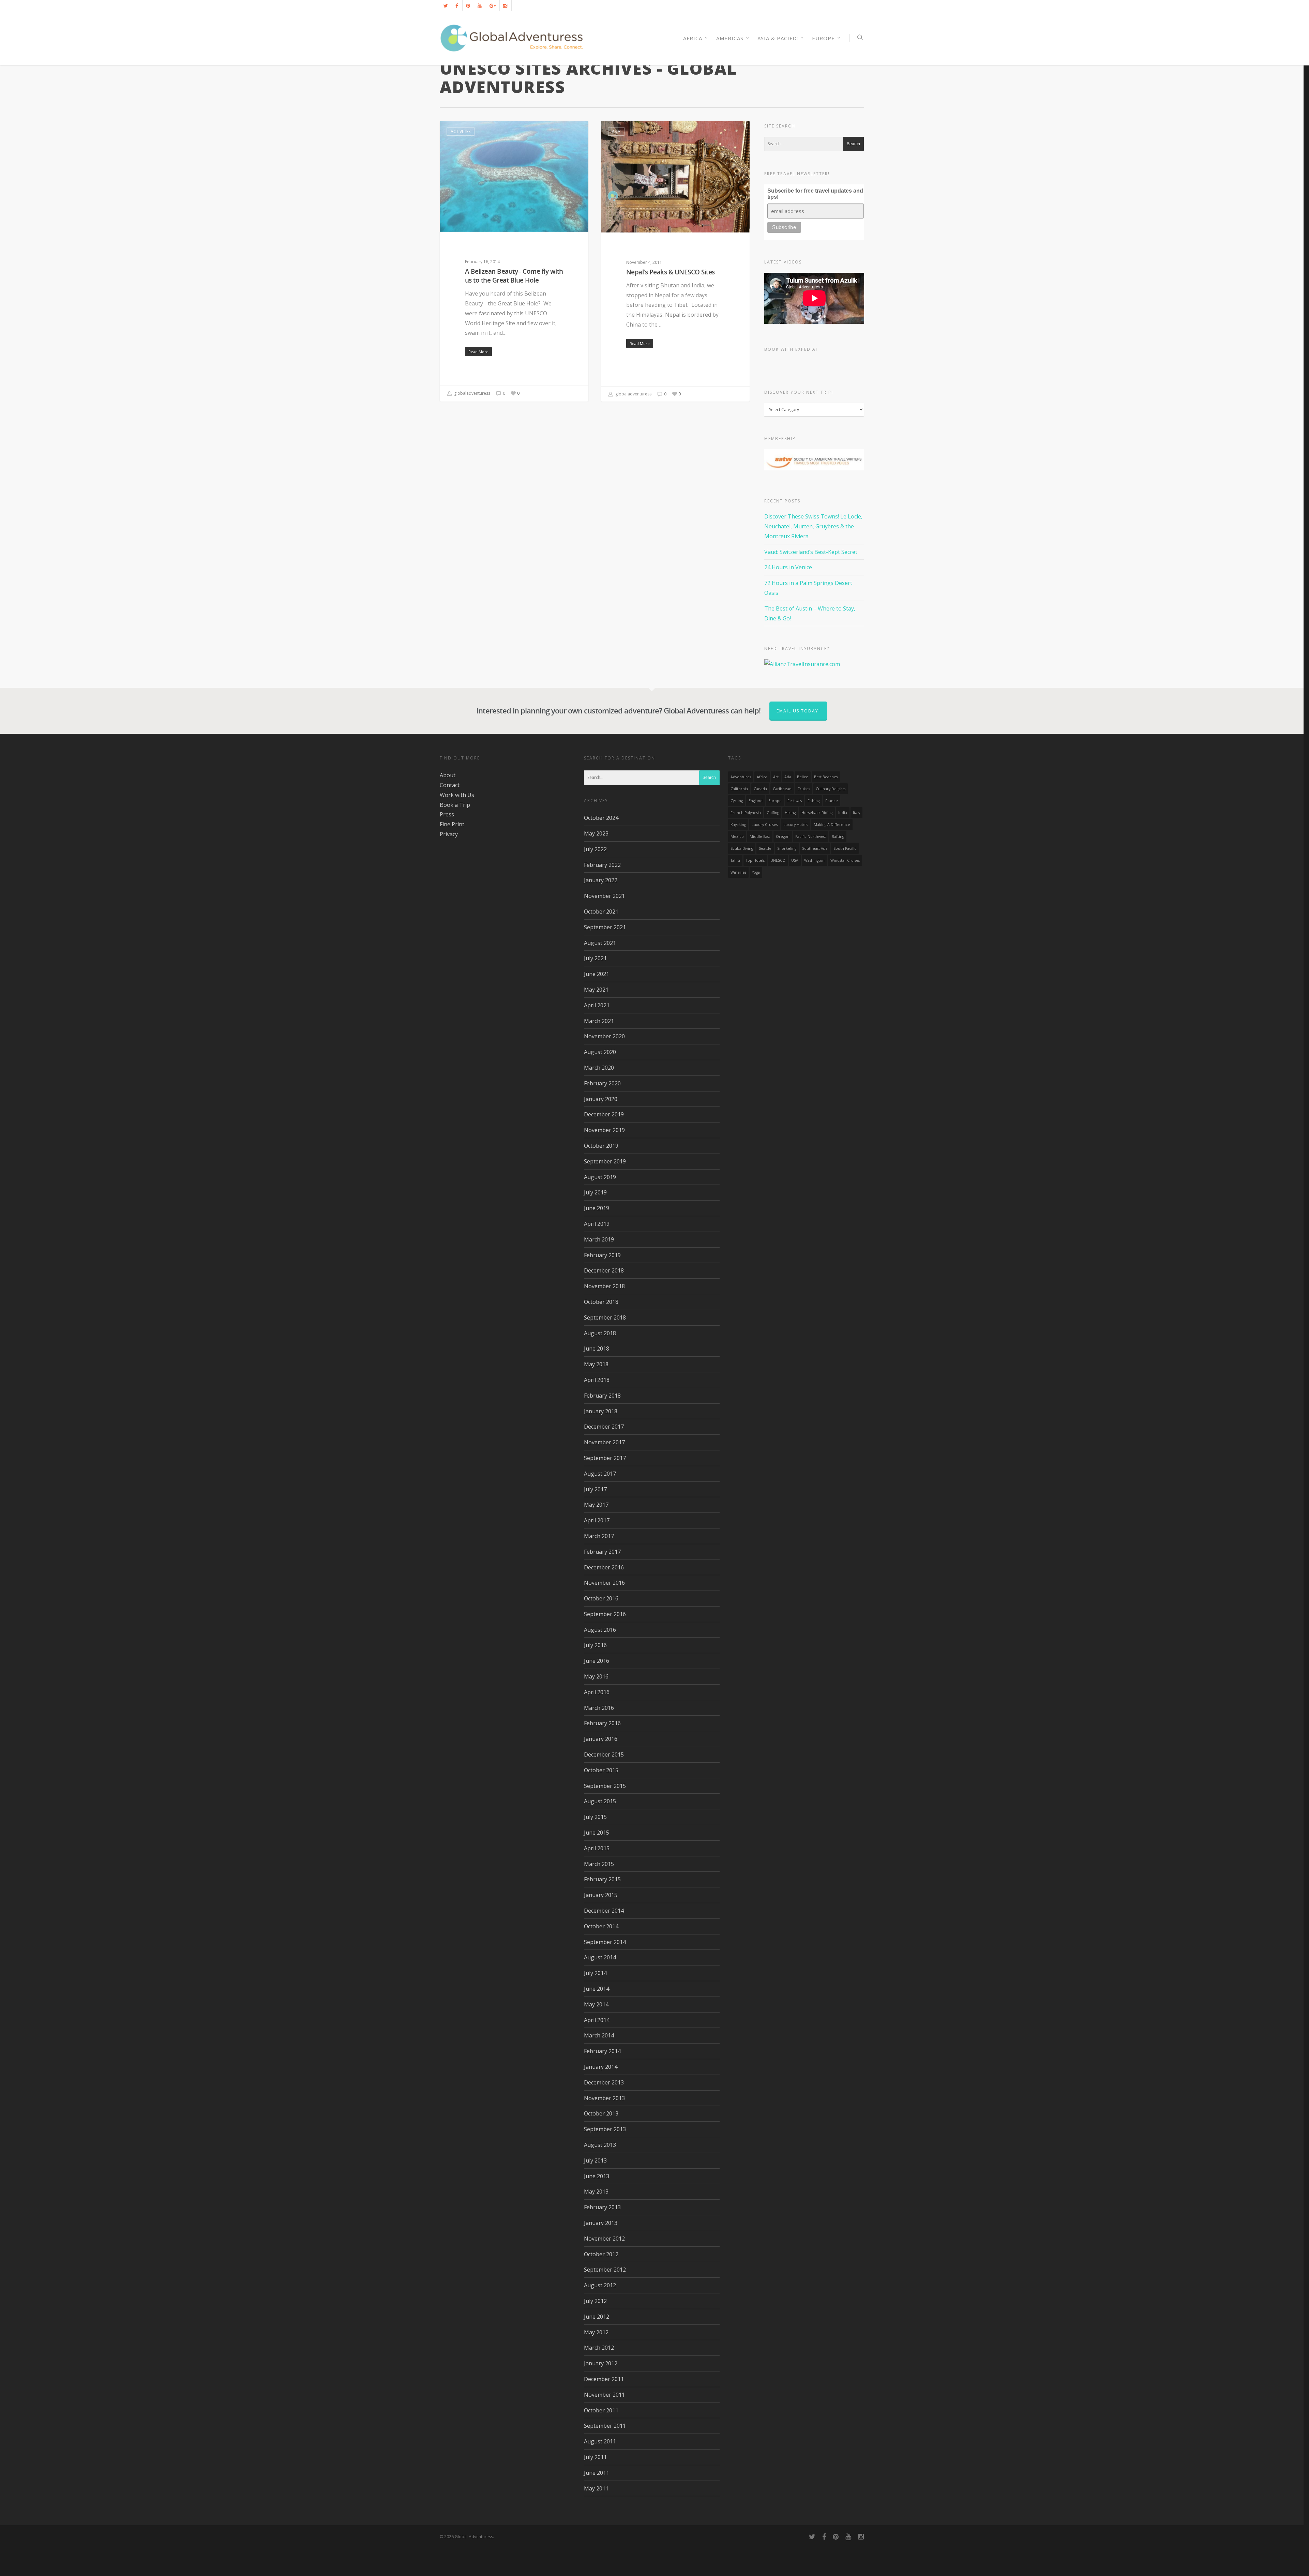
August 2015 (600, 1801)
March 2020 (599, 1068)
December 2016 (604, 1567)
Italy (856, 813)
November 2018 (604, 1286)
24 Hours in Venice (788, 567)
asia (788, 777)
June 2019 (597, 1208)
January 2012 (601, 2363)
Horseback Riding (817, 813)
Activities (461, 131)
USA (795, 860)
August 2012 (600, 2285)
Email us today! (798, 711)
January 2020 (601, 1099)
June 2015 (597, 1833)
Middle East (760, 837)
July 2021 (595, 958)
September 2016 (605, 1614)
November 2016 (604, 1583)
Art (776, 777)
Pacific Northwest (811, 837)
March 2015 (599, 1864)
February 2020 (602, 1083)
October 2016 (601, 1598)
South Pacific (845, 848)
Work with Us (457, 795)
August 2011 (600, 2441)
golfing (773, 813)
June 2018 (597, 1349)
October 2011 (601, 2410)
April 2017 (597, 1520)
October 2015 (601, 1770)
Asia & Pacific (778, 38)
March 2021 (599, 1021)
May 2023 (596, 833)
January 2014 (601, 2067)
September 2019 (605, 1161)
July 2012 (595, 2301)
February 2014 (602, 2051)
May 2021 (596, 990)
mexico (737, 837)
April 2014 (597, 2020)
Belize (803, 777)
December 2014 (604, 1911)
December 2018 (604, 1270)
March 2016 (599, 1708)
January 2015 (601, 1895)
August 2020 (600, 1052)
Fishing (814, 801)
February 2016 (602, 1723)
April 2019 (597, 1224)
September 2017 (605, 1458)
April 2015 (597, 1848)
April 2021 (597, 1005)
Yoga (756, 872)
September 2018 (605, 1317)
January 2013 (601, 2223)
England (756, 801)
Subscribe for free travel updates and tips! (815, 194)
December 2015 (604, 1754)
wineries (738, 872)
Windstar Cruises (845, 860)
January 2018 (601, 1411)
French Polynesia (746, 813)
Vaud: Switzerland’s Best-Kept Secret (811, 552)
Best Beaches (826, 777)
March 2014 (599, 2035)
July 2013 (595, 2160)
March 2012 (599, 2348)
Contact (450, 785)
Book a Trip (455, 805)
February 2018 (602, 1396)
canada (760, 789)
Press (447, 814)
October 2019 (601, 1146)
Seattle (765, 848)
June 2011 (597, 2473)
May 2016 (596, 1676)
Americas (730, 38)
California (739, 789)
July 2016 (595, 1645)
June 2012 (597, 2317)
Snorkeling (787, 848)
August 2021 (600, 943)
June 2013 (597, 2176)
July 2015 (595, 1817)
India (843, 813)
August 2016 (600, 1630)
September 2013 (605, 2129)
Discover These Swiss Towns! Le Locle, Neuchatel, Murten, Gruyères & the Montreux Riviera (813, 526)
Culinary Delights (831, 789)
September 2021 (605, 927)
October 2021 (601, 912)
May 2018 (596, 1364)
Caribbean (782, 789)
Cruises (804, 789)
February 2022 (602, 865)
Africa (762, 777)
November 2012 (604, 2239)
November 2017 (604, 1442)
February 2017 (602, 1552)
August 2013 (600, 2145)
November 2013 (604, 2098)
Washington (814, 860)
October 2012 (601, 2254)
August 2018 (600, 1333)
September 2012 (605, 2270)
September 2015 (605, 1786)
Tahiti (735, 860)
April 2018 (597, 1380)
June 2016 (597, 1661)
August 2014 (600, 1957)
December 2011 (604, 2379)
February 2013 (602, 2207)
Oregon (783, 837)
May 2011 (596, 2488)
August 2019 (600, 1177)
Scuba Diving (742, 848)
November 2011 (604, 2395)
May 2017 (596, 1505)
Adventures (741, 777)
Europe (823, 38)
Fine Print (452, 824)
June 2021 (597, 974)
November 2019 (604, 1130)
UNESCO (778, 860)
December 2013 (604, 2082)
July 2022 (595, 849)
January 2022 (601, 880)
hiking (790, 813)
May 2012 (596, 2332)
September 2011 (605, 2426)
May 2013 (596, 2191)
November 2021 (604, 896)
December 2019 (604, 1114)
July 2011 (595, 2457)
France (832, 801)
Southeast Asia (815, 848)
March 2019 (599, 1239)
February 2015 (602, 1879)
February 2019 (602, 1255)
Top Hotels (755, 860)
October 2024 (601, 818)
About (448, 775)
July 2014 (595, 1973)
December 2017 (604, 1427)
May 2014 (596, 2004)
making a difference (832, 825)
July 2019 (595, 1192)
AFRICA (693, 38)
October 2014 (601, 1926)
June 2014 (597, 1989)
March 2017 (599, 1536)
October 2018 (601, 1302)
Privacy (449, 834)
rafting (838, 837)
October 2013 (601, 2113)
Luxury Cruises (765, 825)
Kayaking (738, 825)
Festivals (795, 801)
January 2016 (601, 1739)
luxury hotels (796, 825)
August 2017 (600, 1474)
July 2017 (595, 1489)
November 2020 (604, 1036)
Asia (616, 131)
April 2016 (597, 1692)
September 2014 (605, 1942)
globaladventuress (472, 393)
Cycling (737, 801)
